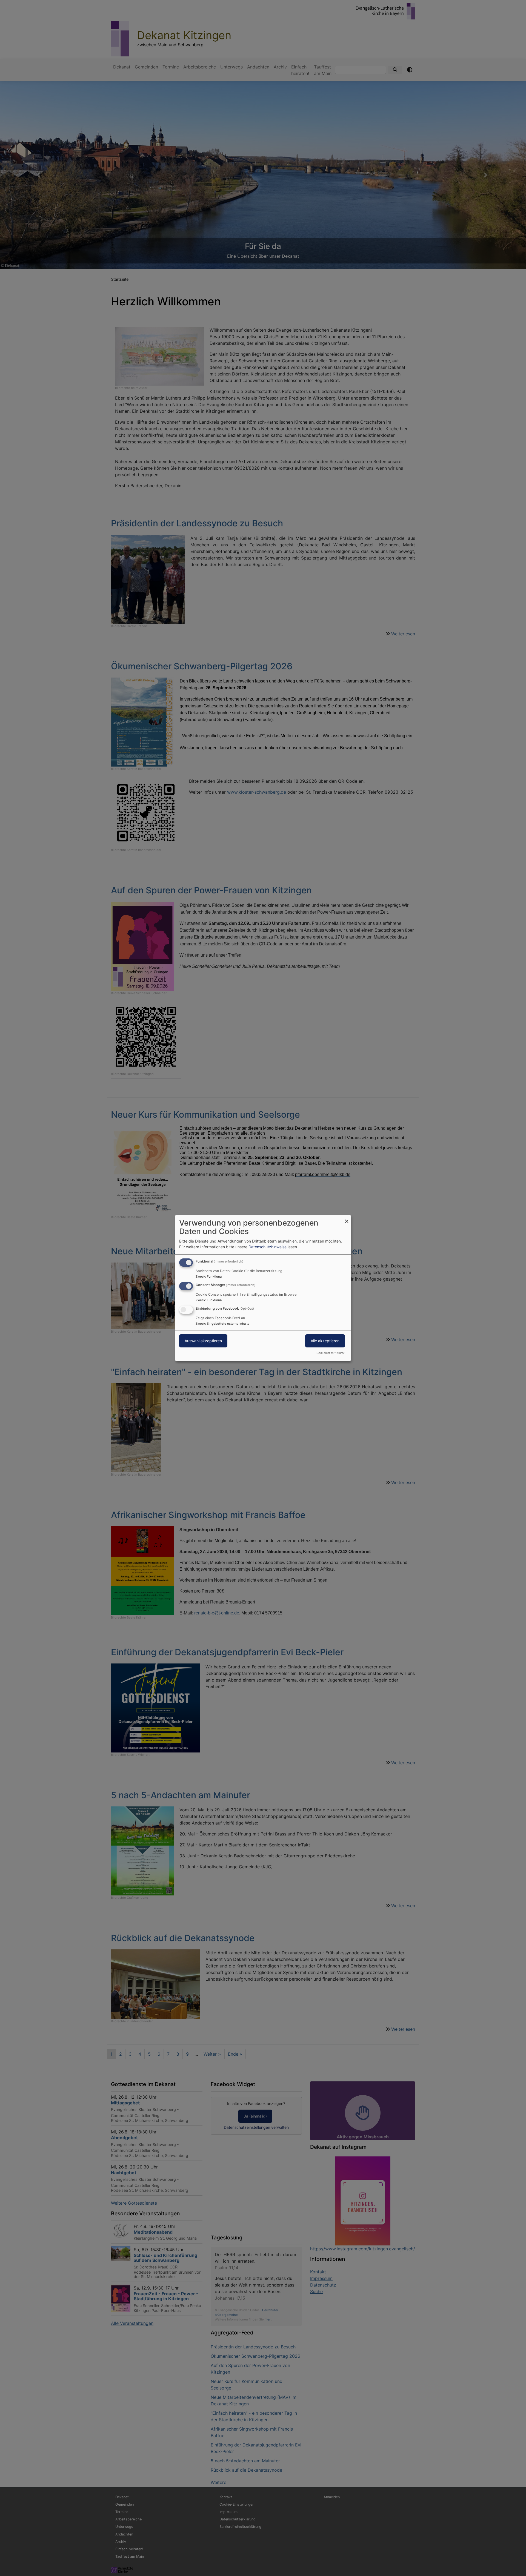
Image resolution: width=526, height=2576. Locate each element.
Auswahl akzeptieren (203, 1341)
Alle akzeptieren (325, 1341)
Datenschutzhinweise (268, 1247)
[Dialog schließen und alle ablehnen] (347, 1218)
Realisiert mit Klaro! (331, 1353)
